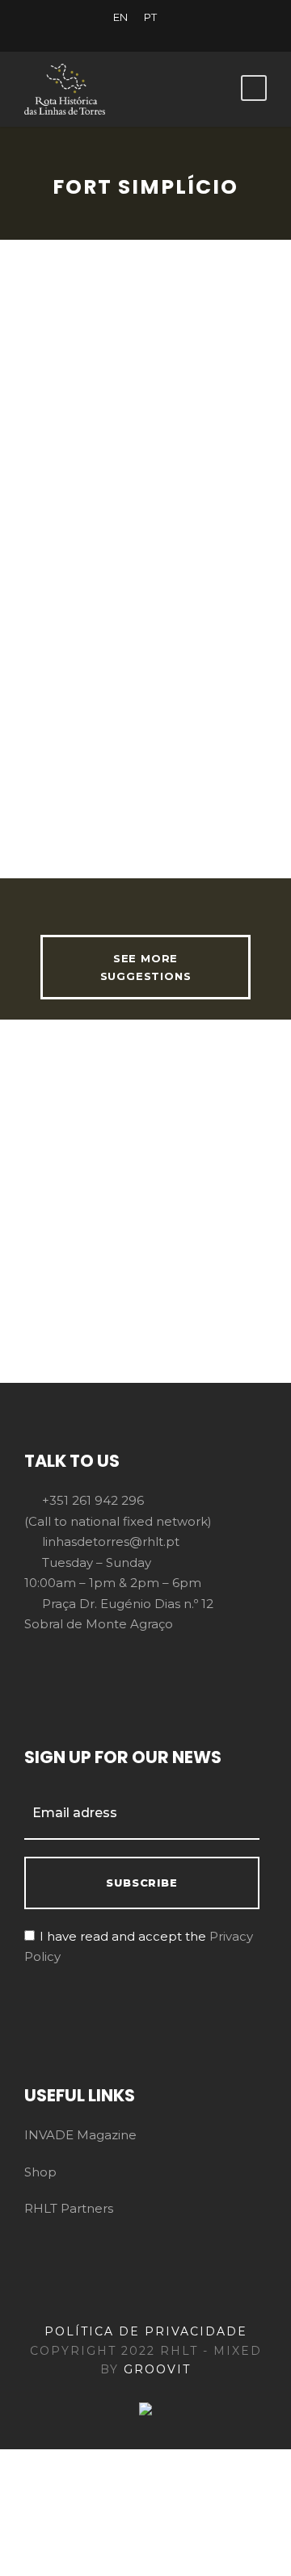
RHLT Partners (69, 2208)
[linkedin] (117, 35)
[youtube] (174, 35)
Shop (40, 2172)
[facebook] (89, 35)
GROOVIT (157, 2369)
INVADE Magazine (80, 2135)
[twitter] (145, 35)
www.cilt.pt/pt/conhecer (183, 831)
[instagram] (202, 35)
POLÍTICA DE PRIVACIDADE (146, 2331)
